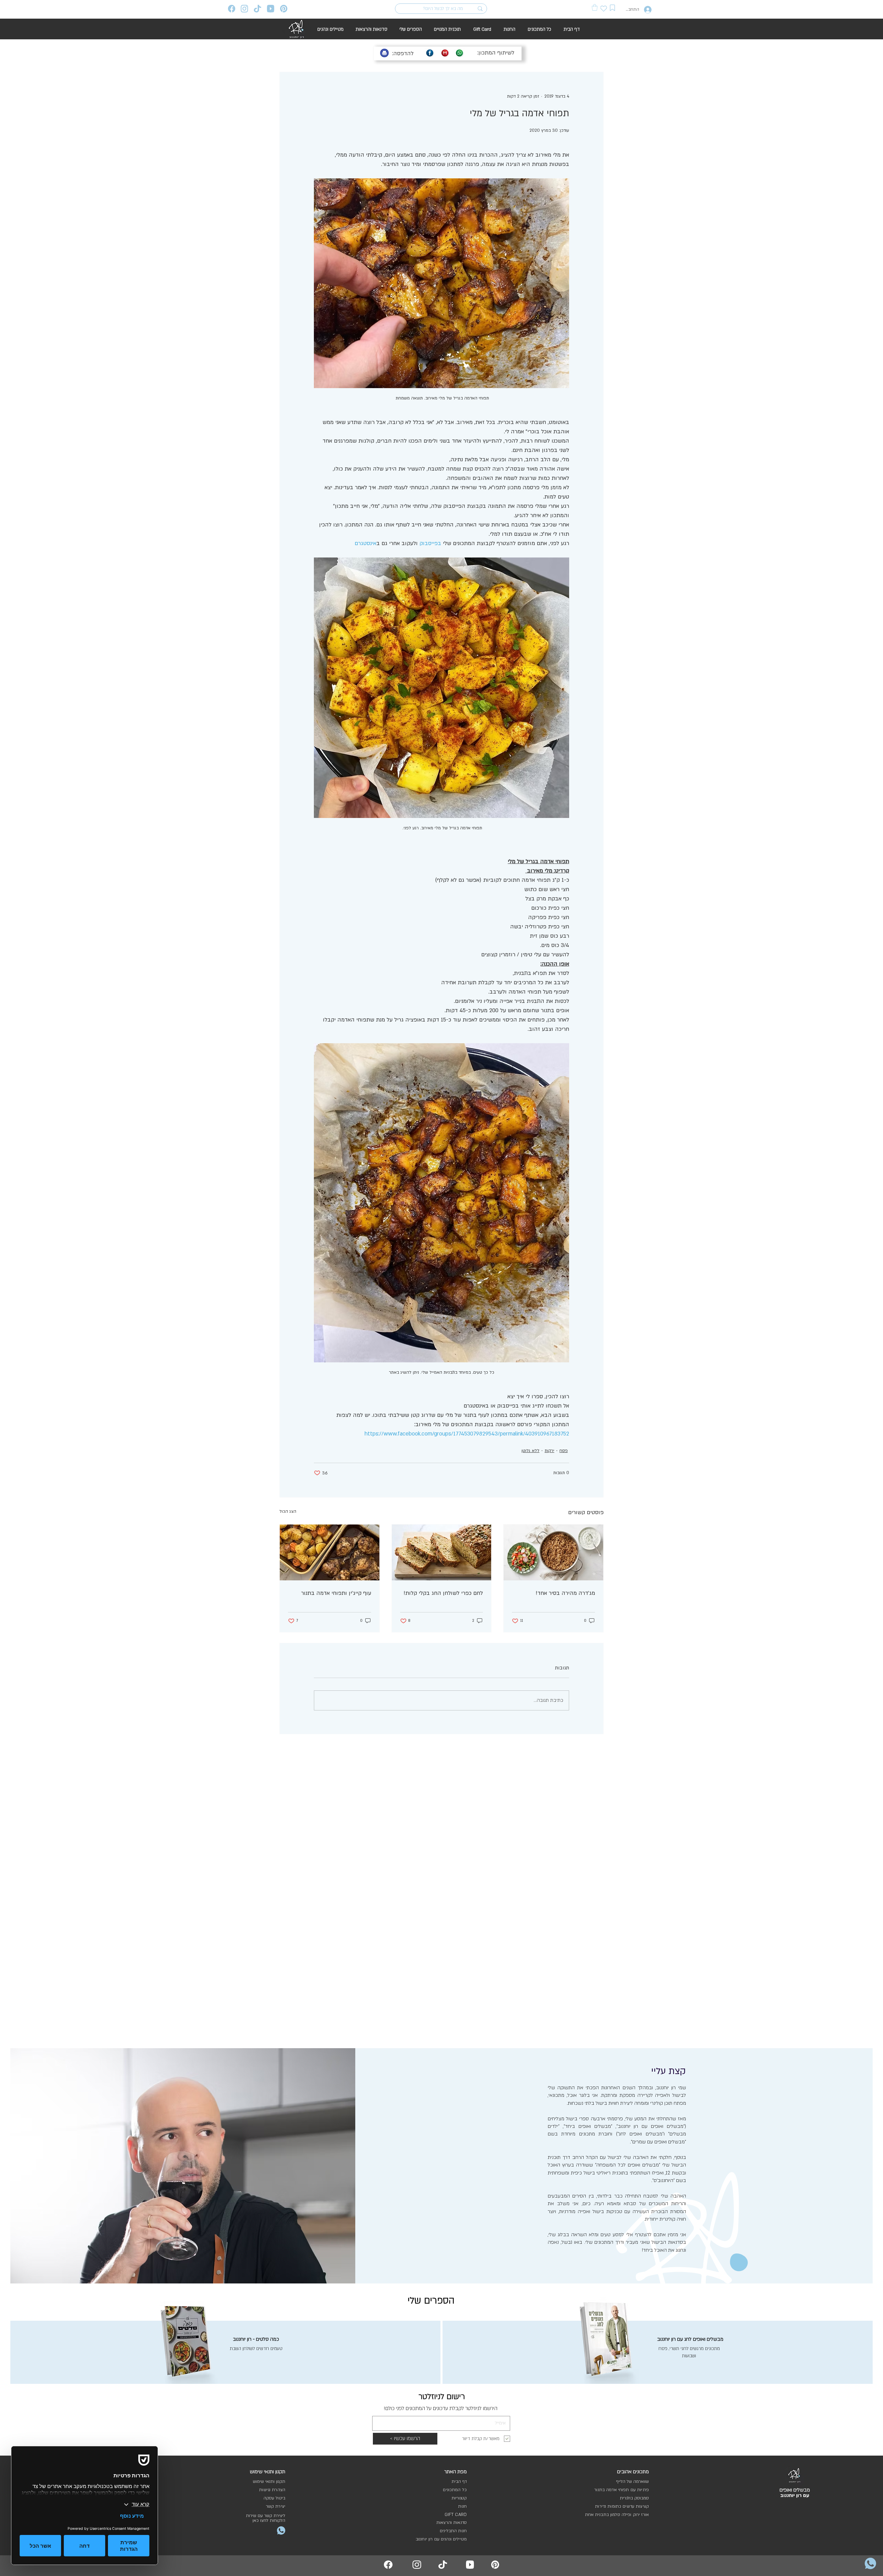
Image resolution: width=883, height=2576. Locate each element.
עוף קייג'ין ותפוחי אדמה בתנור (336, 1593)
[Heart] (604, 8)
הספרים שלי (431, 2301)
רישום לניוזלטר (442, 2397)
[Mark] (613, 8)
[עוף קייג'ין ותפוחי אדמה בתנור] (330, 1552)
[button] (595, 7)
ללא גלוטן (530, 1451)
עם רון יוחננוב (795, 2495)
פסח (564, 1451)
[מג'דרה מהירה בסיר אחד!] (553, 1552)
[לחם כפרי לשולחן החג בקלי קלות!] (442, 1552)
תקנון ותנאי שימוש (269, 2481)
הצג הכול (288, 1511)
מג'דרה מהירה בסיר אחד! (565, 1593)
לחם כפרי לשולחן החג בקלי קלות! (443, 1593)
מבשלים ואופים (795, 2490)
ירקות (549, 1451)
